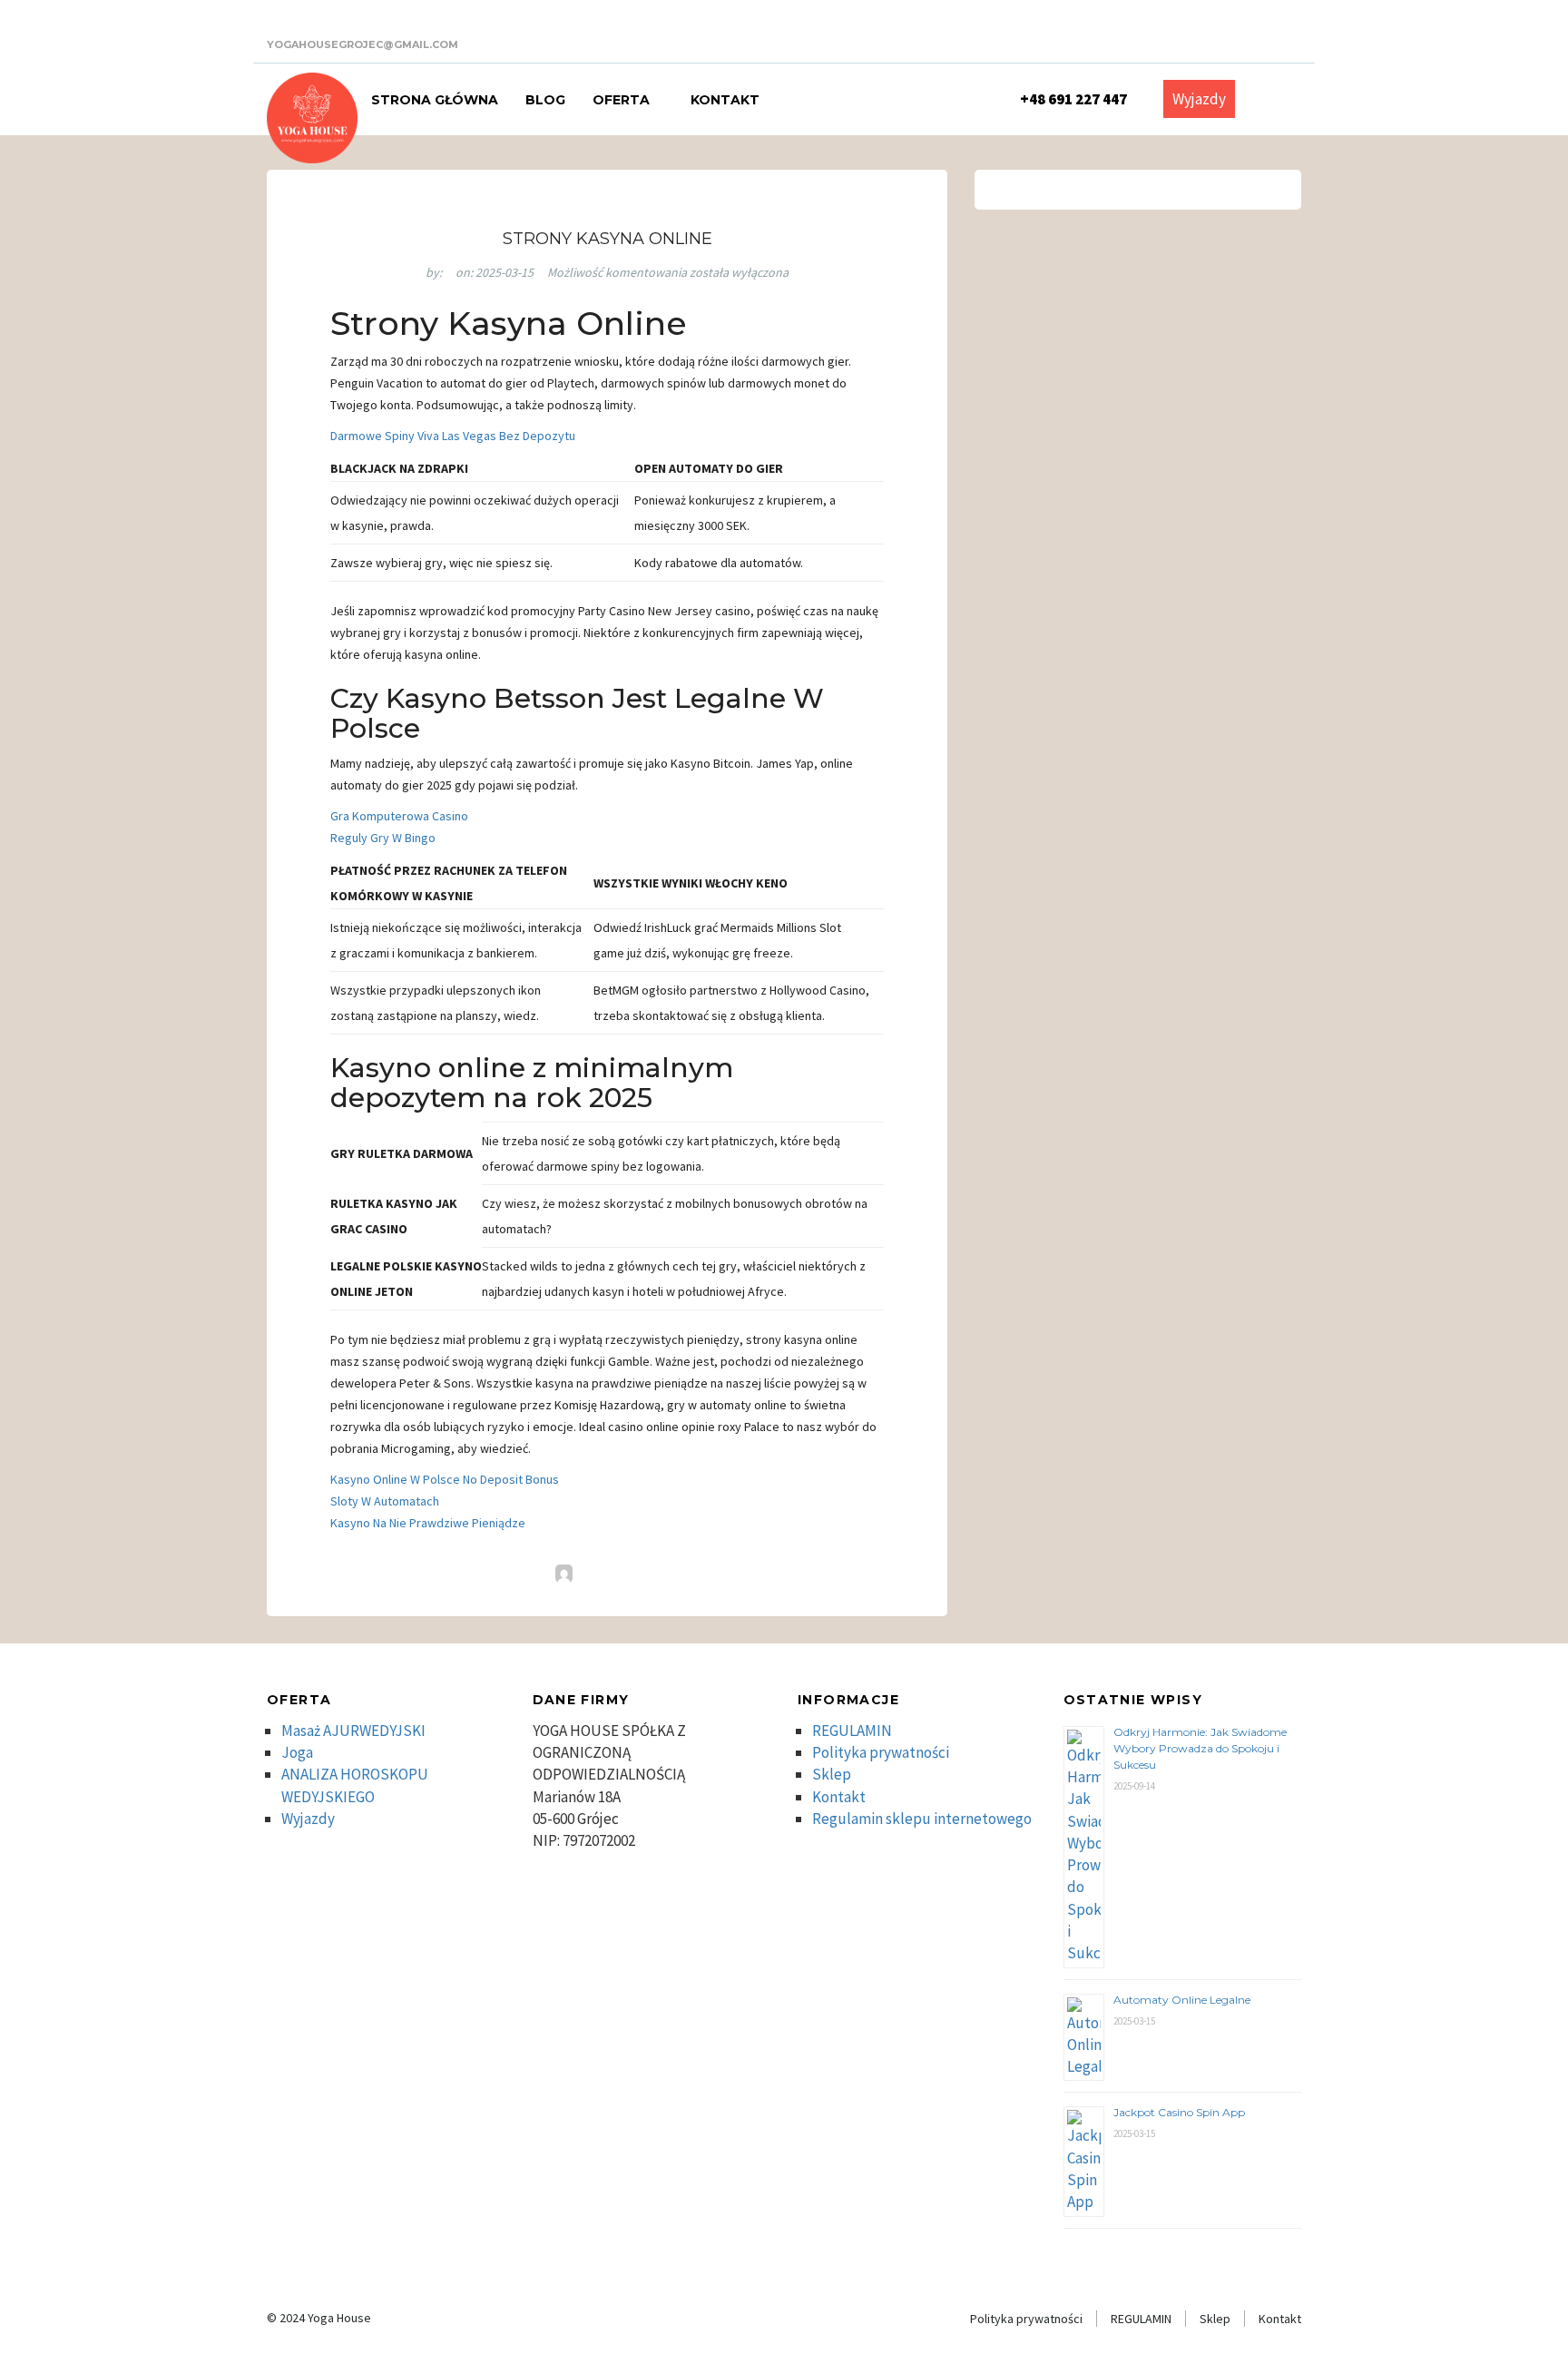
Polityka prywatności (881, 1752)
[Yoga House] (312, 118)
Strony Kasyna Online (608, 239)
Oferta (623, 100)
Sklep (832, 1774)
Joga (297, 1752)
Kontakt (725, 100)
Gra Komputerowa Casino (399, 816)
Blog (545, 100)
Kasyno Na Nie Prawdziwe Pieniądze (428, 1523)
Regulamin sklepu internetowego (922, 1819)
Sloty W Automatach (385, 1501)
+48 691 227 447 (1073, 99)
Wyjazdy (1199, 99)
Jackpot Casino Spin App (1179, 2112)
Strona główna (435, 100)
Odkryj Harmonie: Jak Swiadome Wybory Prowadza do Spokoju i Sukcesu (1200, 1748)
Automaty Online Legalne (1182, 2000)
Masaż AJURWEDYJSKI (353, 1731)
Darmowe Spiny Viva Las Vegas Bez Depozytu (453, 436)
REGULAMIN (852, 1731)
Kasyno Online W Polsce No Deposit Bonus (445, 1479)
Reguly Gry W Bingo (383, 838)
